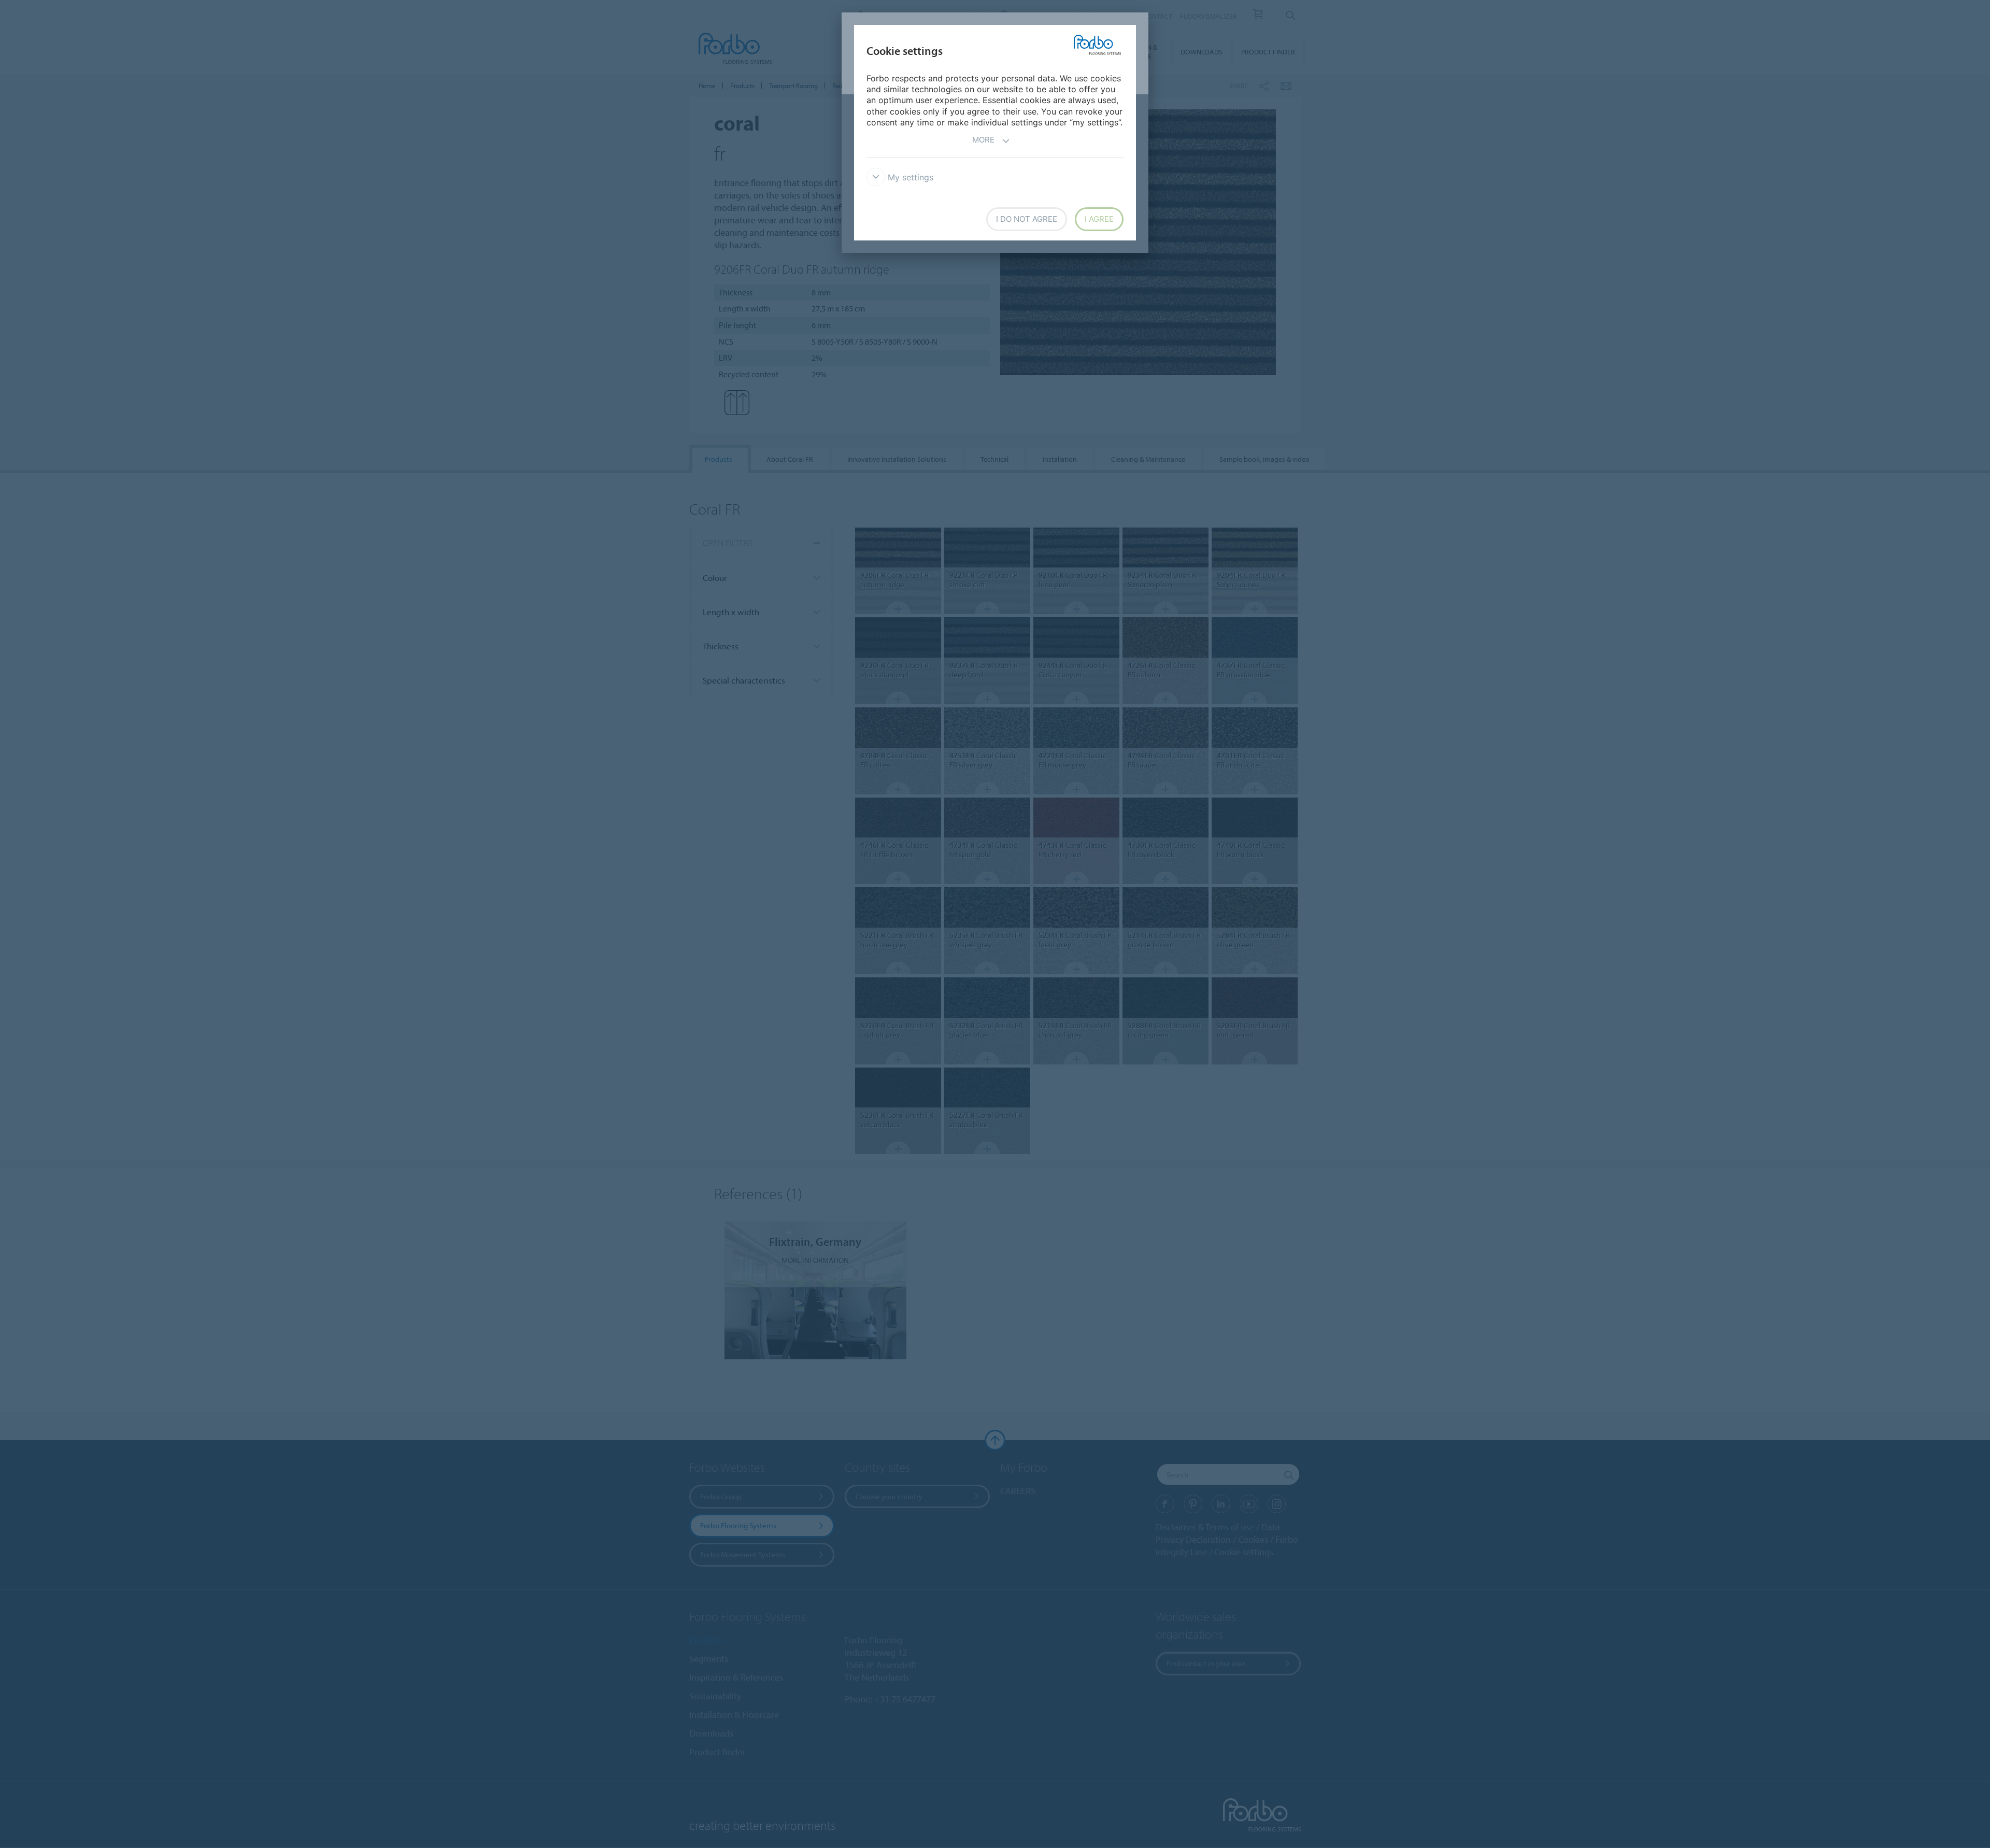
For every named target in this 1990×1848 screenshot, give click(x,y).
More (983, 140)
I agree (1099, 219)
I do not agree (1027, 219)
